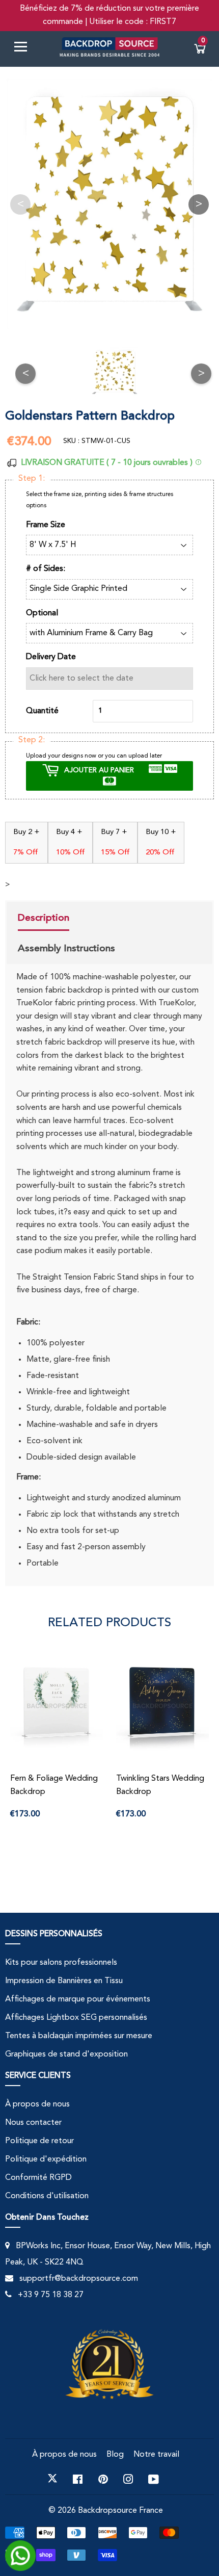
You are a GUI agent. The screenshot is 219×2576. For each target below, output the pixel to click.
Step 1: (32, 479)
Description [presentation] (44, 918)
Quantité (42, 711)
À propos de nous (37, 2104)
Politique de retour (39, 2141)
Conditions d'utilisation (47, 2196)
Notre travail (156, 2455)
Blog (115, 2455)
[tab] (66, 919)
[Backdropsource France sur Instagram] (128, 2479)
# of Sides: (46, 569)
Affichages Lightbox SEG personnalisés (76, 2018)
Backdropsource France (120, 2511)
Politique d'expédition (46, 2159)
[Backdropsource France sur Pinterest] (103, 2479)
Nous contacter (33, 2123)
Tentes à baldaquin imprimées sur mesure (79, 2036)
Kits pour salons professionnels (61, 1963)
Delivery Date (51, 657)
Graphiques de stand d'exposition (66, 2054)
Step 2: (32, 740)
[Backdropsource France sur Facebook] (78, 2479)
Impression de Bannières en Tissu (64, 1981)
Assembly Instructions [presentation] (66, 948)
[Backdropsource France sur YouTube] (154, 2479)
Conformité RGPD (38, 2178)
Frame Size (46, 525)
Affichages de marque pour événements (78, 1999)
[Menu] (24, 49)
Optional (42, 613)
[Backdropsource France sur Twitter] (52, 2479)
